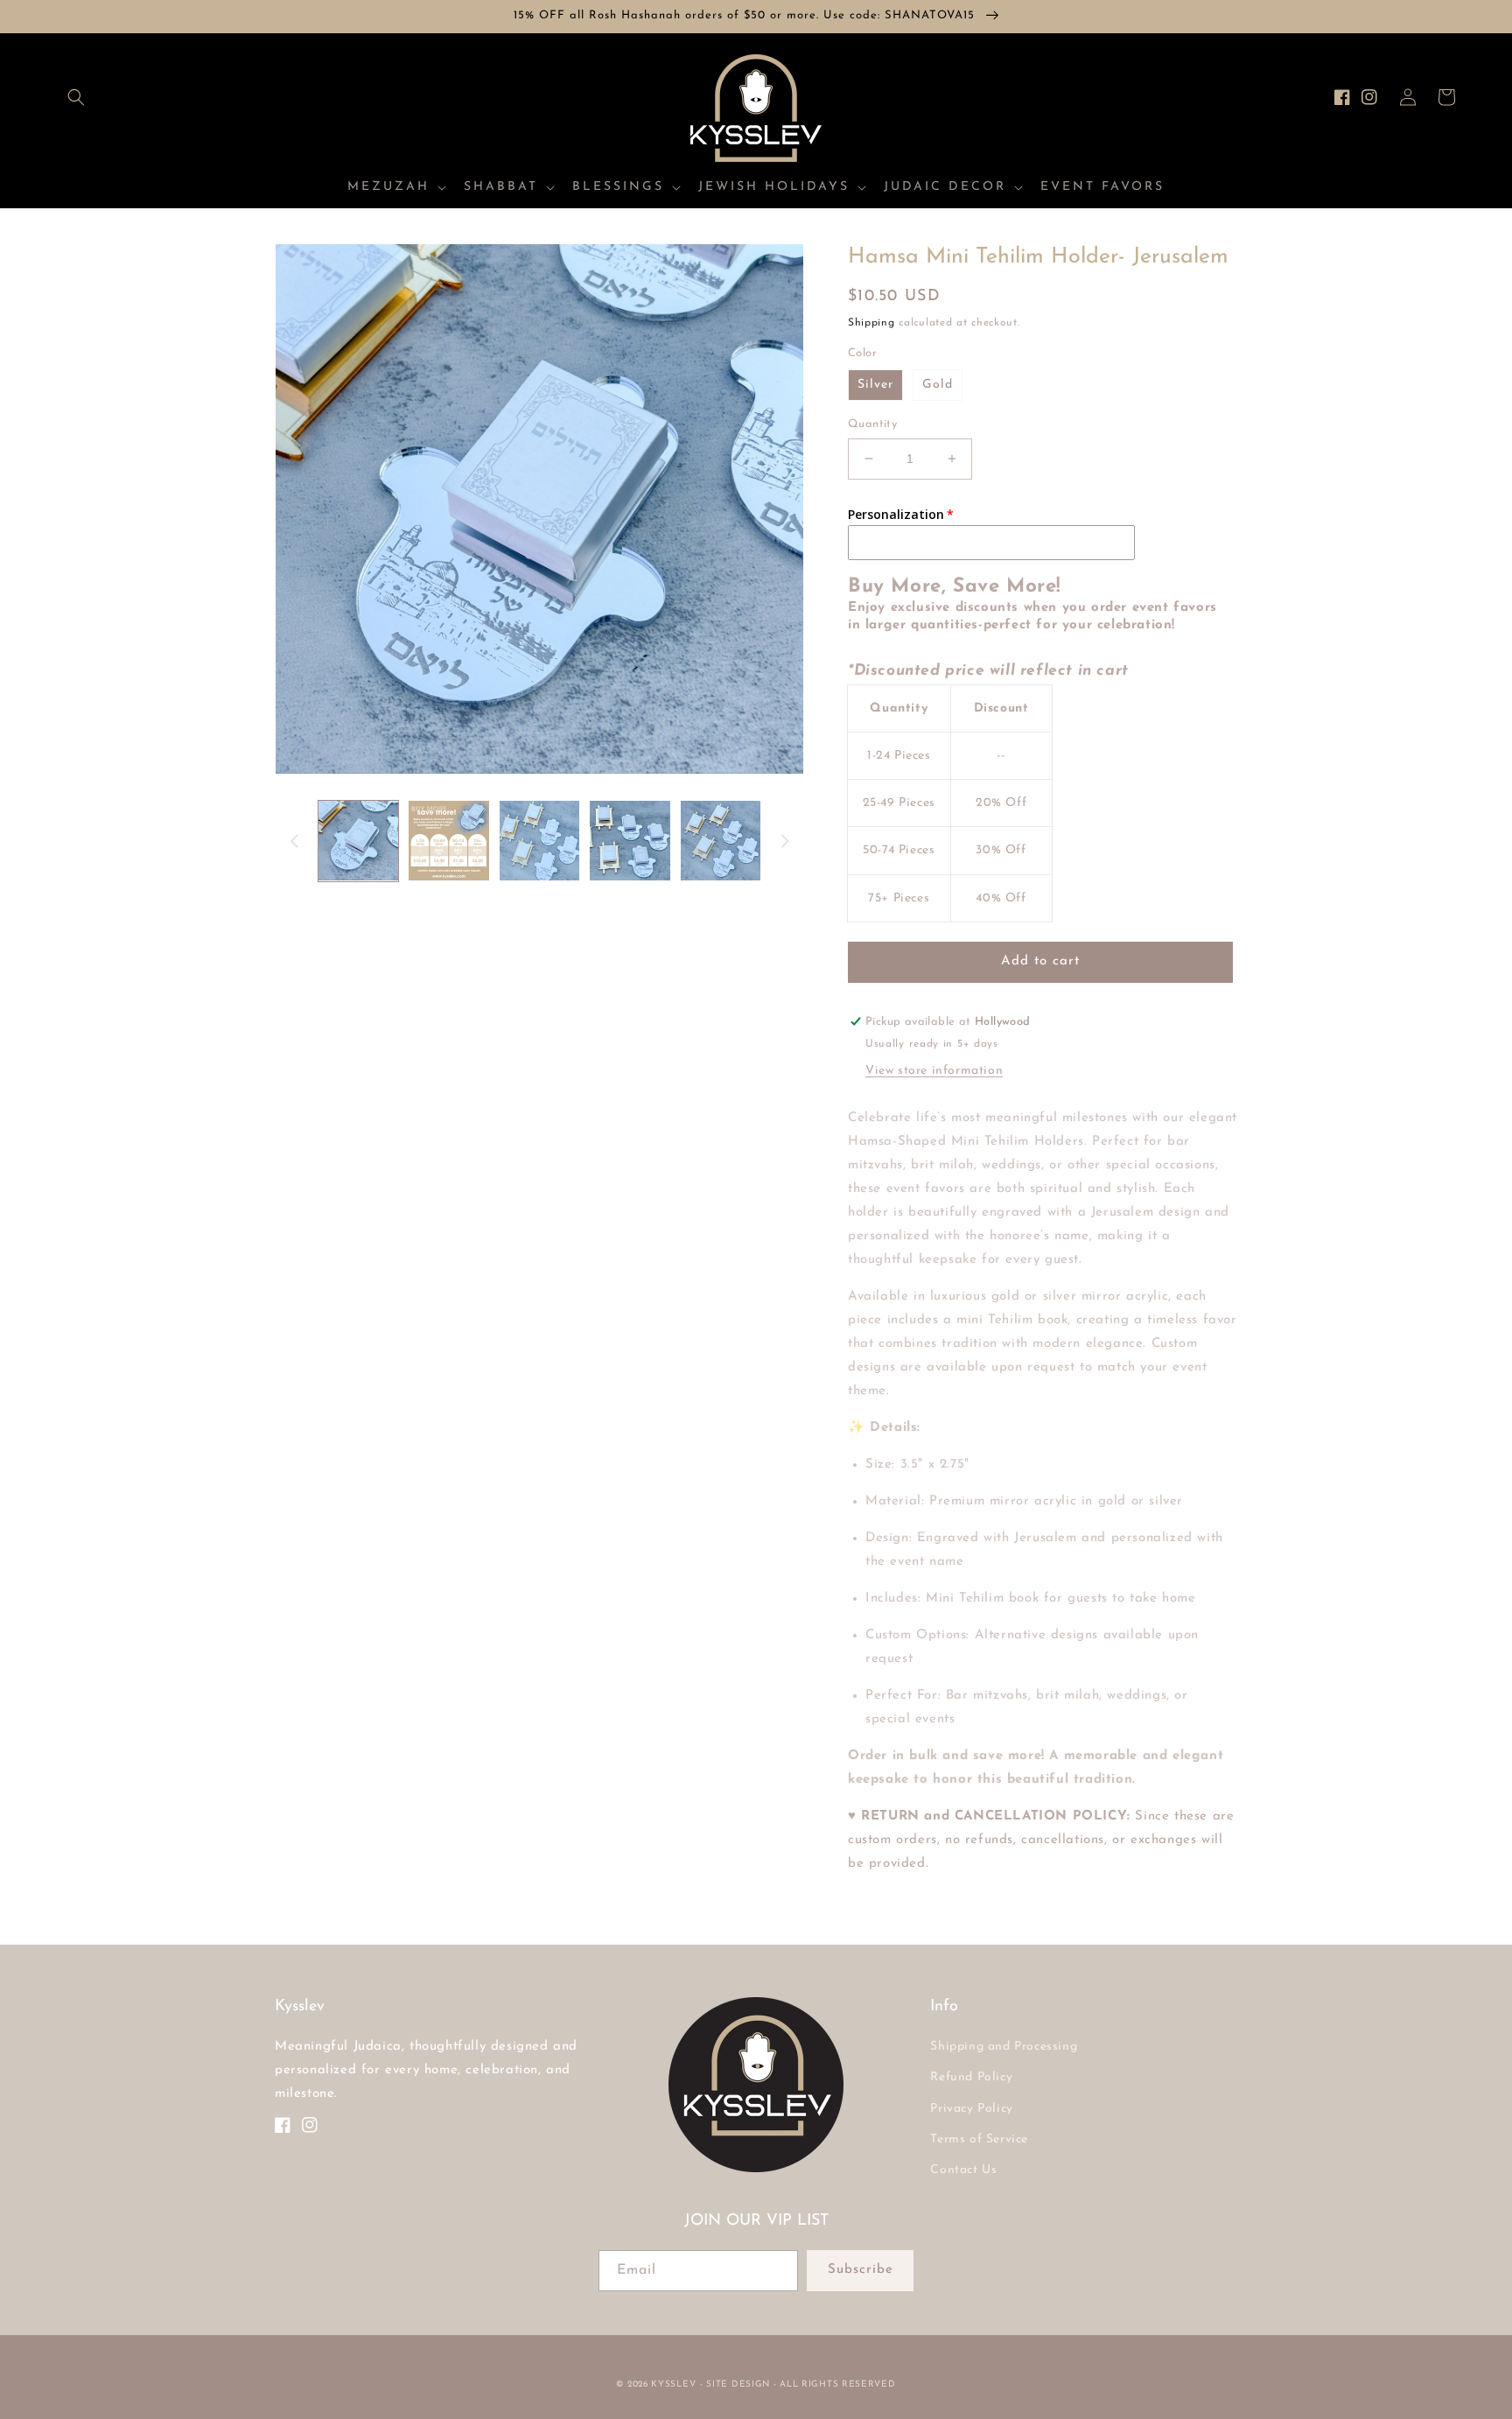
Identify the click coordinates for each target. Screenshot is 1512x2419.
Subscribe (861, 2270)
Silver (875, 385)
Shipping (871, 323)
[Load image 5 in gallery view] (721, 841)
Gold (938, 385)
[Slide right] (785, 841)
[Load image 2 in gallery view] (448, 841)
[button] (76, 97)
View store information (934, 1071)
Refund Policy (971, 2077)
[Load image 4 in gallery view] (630, 841)
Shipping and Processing (1004, 2047)
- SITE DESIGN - (740, 2384)
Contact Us (963, 2170)
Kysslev (673, 2384)
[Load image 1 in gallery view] (358, 841)
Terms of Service (979, 2139)
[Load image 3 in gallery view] (539, 841)
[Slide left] (294, 841)
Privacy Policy (971, 2109)
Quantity (872, 424)
